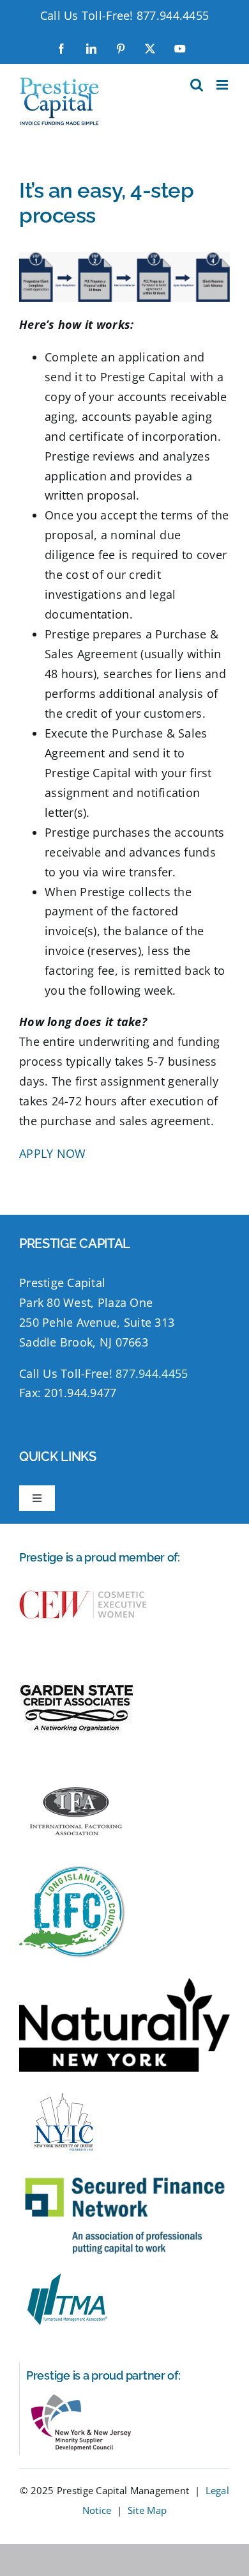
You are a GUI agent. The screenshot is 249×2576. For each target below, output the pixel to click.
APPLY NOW (52, 1153)
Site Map (147, 2510)
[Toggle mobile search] (197, 85)
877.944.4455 (173, 15)
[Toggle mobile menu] (223, 85)
